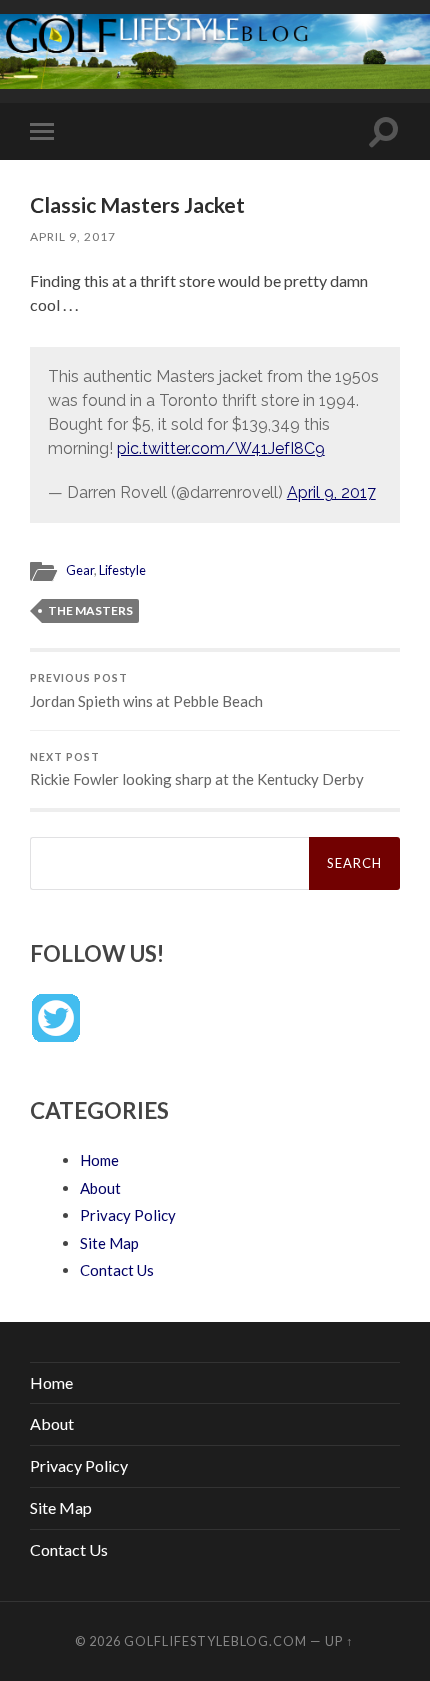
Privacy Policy (128, 1215)
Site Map (109, 1243)
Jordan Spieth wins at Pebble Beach (146, 691)
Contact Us (117, 1270)
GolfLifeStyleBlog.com (215, 1641)
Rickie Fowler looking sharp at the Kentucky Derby (197, 770)
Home (99, 1160)
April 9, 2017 (73, 236)
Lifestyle (122, 570)
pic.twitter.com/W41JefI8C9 (221, 448)
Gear (80, 570)
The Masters (90, 610)
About (100, 1188)
